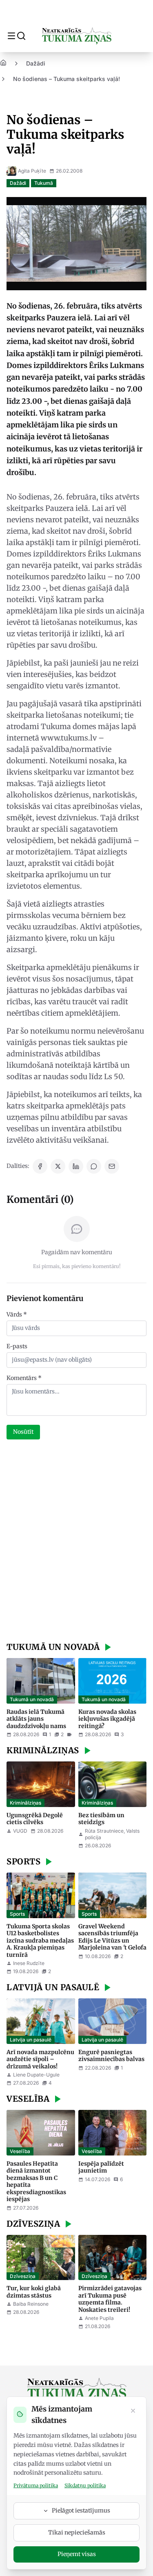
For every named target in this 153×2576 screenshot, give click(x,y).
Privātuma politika (36, 2485)
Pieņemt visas (77, 2554)
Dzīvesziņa (23, 2276)
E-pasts (17, 1346)
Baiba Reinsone (31, 2304)
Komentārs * (24, 1378)
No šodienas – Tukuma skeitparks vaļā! (67, 79)
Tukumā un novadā (32, 1699)
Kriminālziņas (25, 1803)
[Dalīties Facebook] (40, 1166)
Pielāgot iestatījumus (81, 2510)
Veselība (20, 2151)
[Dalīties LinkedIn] (76, 1166)
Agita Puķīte (32, 171)
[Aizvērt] (133, 2412)
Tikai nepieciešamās (77, 2532)
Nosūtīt (23, 1432)
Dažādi (36, 63)
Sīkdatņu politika (85, 2485)
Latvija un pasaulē (31, 2040)
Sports (17, 1914)
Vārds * (17, 1314)
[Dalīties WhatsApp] (94, 1166)
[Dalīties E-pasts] (112, 1166)
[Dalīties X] (58, 1166)
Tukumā (44, 183)
